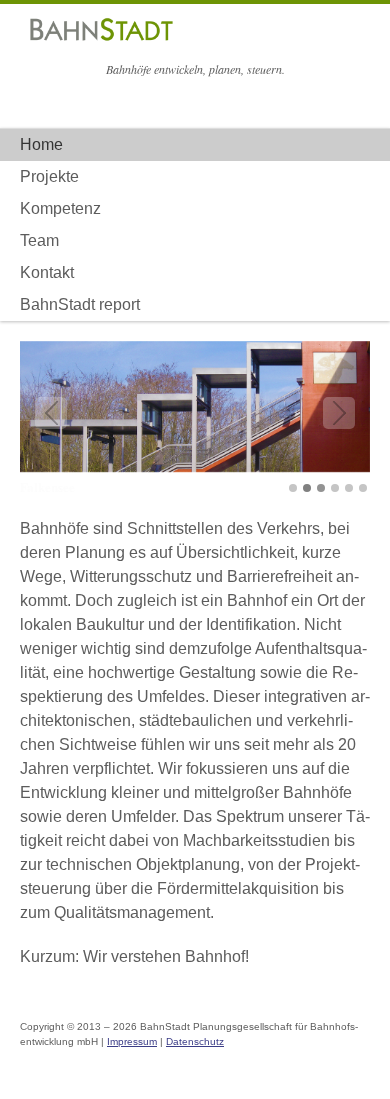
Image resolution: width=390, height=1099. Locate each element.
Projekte (49, 176)
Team (39, 240)
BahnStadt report (80, 304)
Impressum (132, 1041)
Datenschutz (195, 1041)
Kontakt (47, 272)
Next (339, 413)
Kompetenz (60, 208)
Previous (51, 413)
